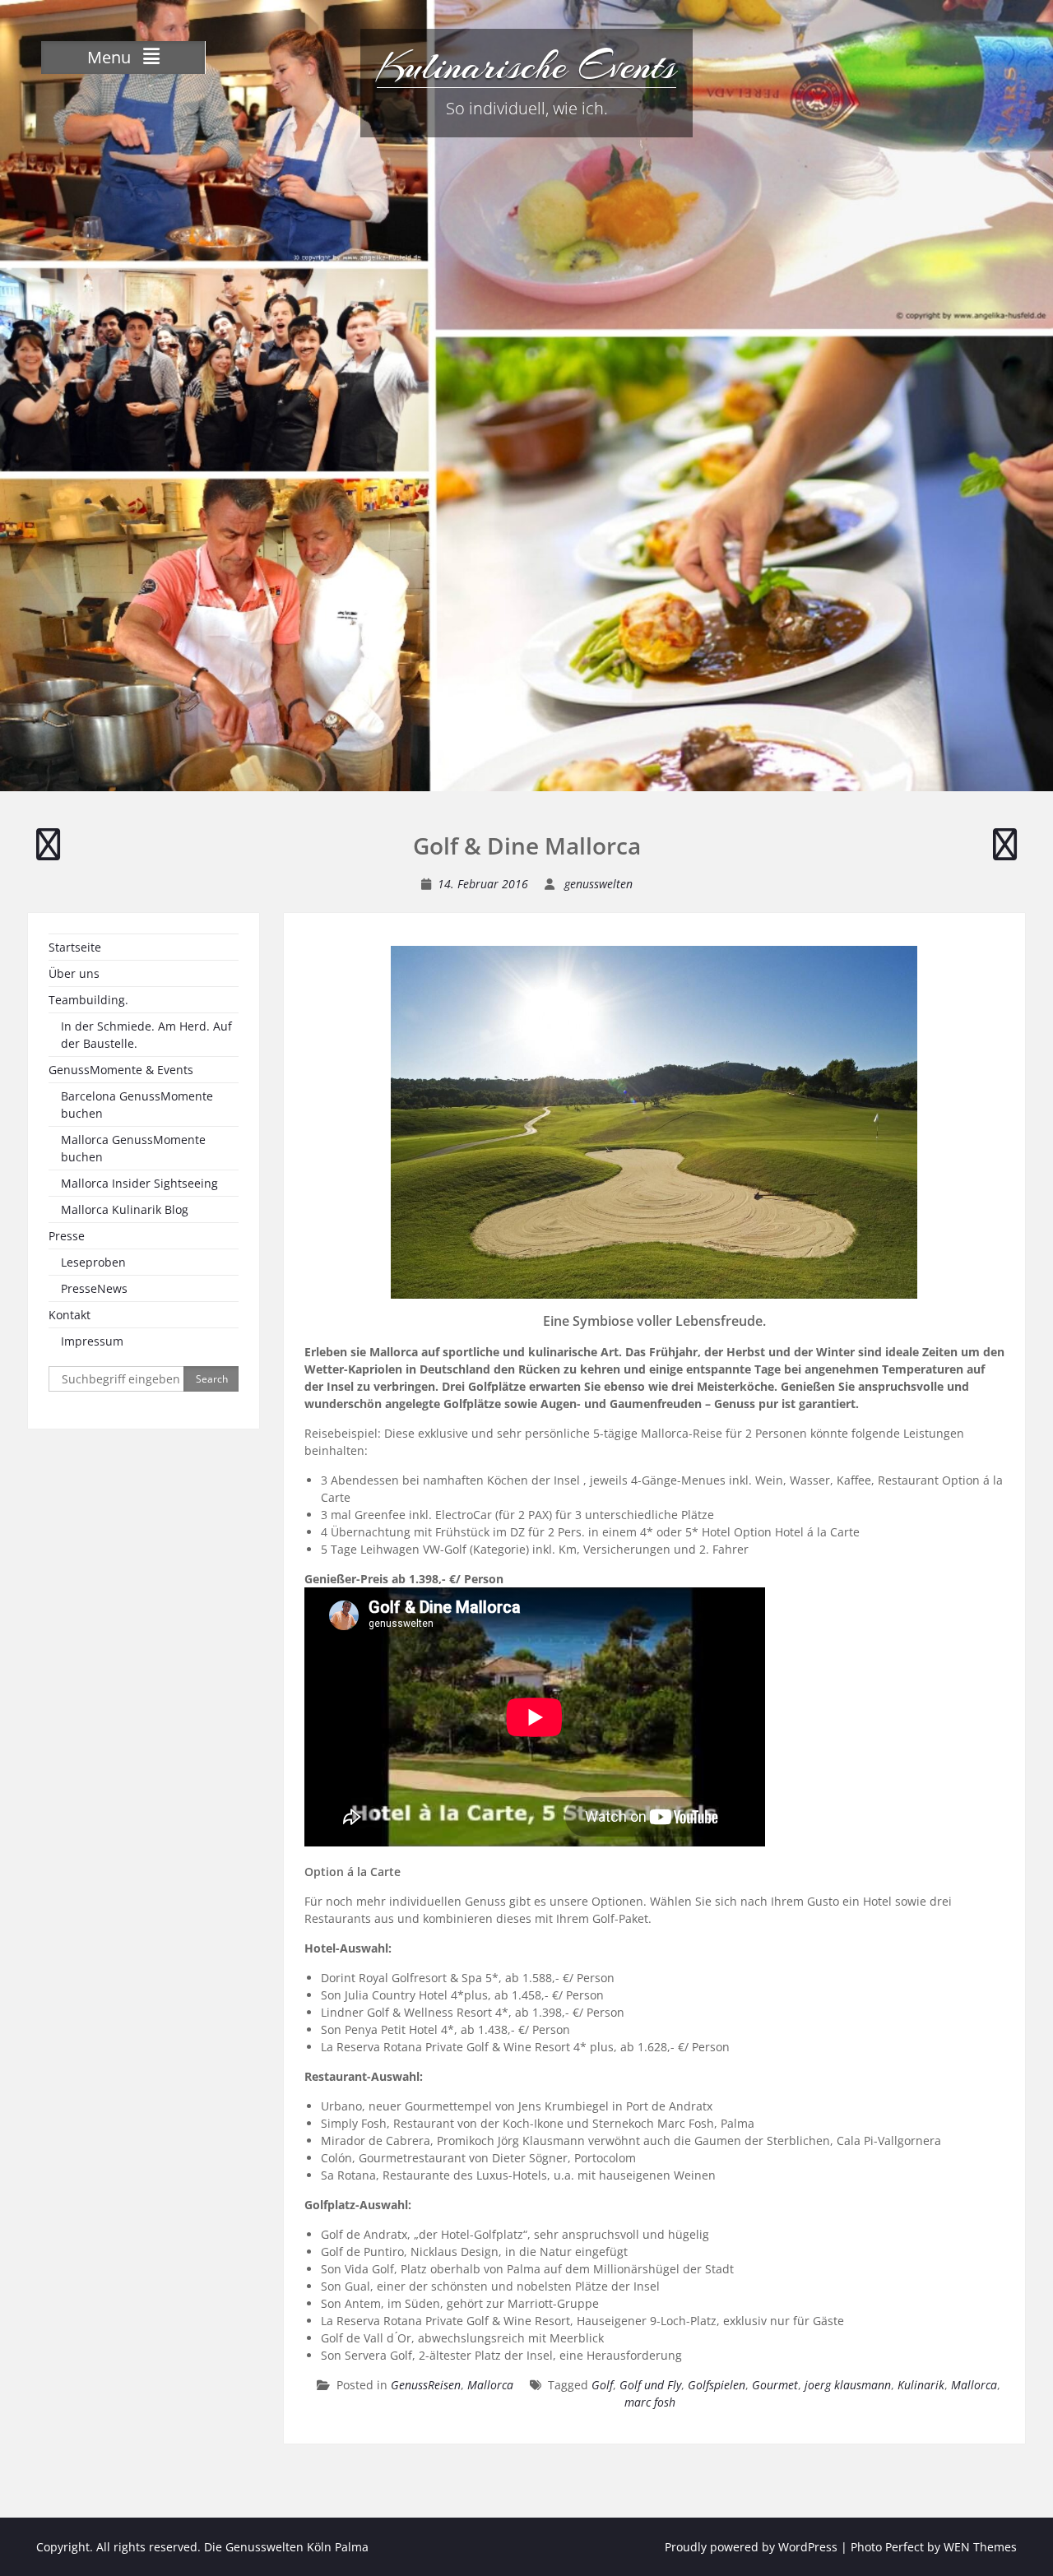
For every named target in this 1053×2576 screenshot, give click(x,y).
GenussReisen (426, 2385)
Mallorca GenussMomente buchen (133, 1148)
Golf (602, 2385)
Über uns (74, 973)
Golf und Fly (650, 2385)
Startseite (75, 947)
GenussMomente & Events (121, 1070)
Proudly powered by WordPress (751, 2547)
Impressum (92, 1341)
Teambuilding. (88, 1000)
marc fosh (650, 2402)
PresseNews (94, 1288)
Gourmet (775, 2385)
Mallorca (490, 2385)
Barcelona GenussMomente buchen (137, 1105)
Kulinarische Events (526, 66)
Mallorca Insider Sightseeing (139, 1183)
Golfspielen (717, 2385)
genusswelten (598, 884)
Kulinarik (921, 2385)
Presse (67, 1236)
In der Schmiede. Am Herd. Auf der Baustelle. (146, 1035)
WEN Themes (980, 2547)
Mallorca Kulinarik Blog (125, 1209)
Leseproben (93, 1262)
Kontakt (70, 1315)
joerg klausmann (848, 2385)
